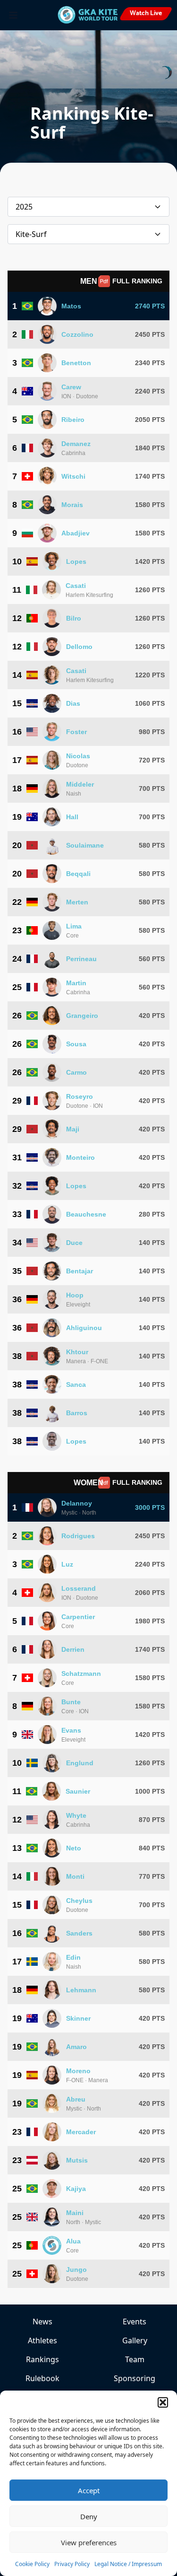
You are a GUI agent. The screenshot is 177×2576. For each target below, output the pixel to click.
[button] (163, 2402)
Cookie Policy (32, 2564)
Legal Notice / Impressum (128, 2564)
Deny (89, 2516)
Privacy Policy (72, 2564)
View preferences (89, 2542)
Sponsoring (135, 2378)
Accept (89, 2490)
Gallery (135, 2340)
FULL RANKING (137, 281)
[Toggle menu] (13, 15)
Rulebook (42, 2378)
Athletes (42, 2340)
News (42, 2322)
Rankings (42, 2359)
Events (135, 2322)
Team (135, 2359)
